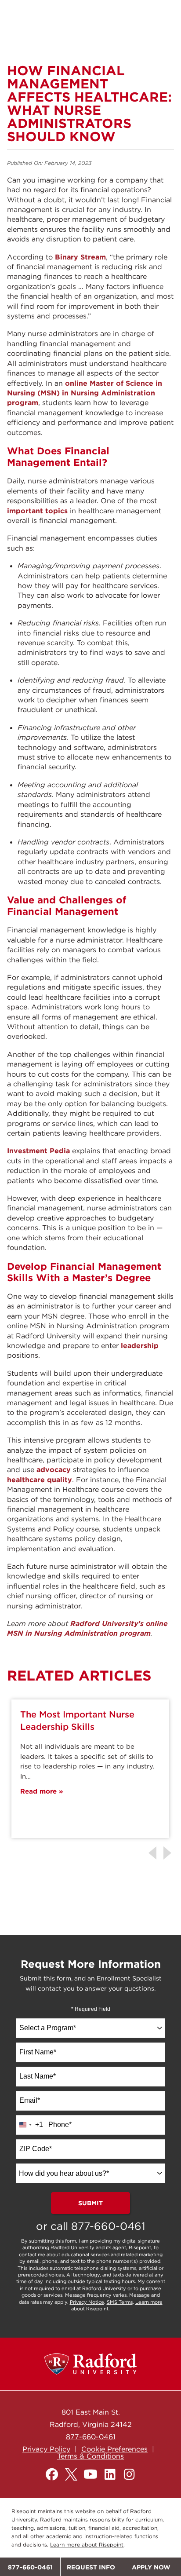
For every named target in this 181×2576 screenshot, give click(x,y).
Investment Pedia (38, 1151)
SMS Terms (120, 2302)
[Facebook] (52, 2474)
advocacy (54, 1469)
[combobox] (90, 2028)
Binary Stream (80, 257)
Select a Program (48, 2028)
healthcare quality (40, 1480)
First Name (38, 2052)
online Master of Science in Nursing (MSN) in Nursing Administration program (85, 393)
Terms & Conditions (90, 2456)
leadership (140, 1345)
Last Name (38, 2076)
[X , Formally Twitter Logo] (71, 2474)
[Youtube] (90, 2474)
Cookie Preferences (114, 2449)
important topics (37, 511)
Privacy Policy (46, 2449)
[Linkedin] (110, 2474)
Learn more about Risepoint (87, 2545)
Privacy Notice (87, 2302)
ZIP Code (36, 2149)
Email (30, 2100)
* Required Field (91, 2009)
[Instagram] (129, 2474)
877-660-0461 (108, 2226)
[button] (169, 1853)
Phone (60, 2125)
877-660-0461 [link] (91, 2437)
